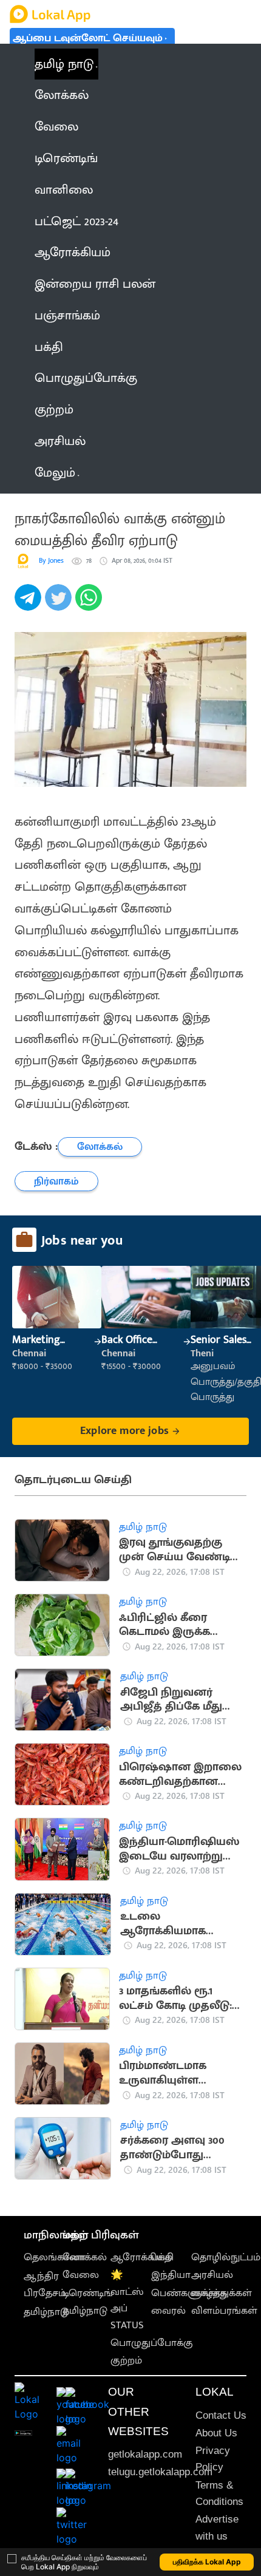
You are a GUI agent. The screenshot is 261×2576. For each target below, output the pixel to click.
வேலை (81, 2275)
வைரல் (168, 2311)
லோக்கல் (85, 2257)
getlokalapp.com (145, 2454)
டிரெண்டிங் (88, 2293)
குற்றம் (126, 2360)
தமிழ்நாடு (46, 2312)
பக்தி (162, 2257)
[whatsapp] (90, 604)
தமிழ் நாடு (64, 64)
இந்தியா (171, 2275)
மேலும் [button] (55, 473)
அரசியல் (212, 2275)
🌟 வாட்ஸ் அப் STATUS (127, 2300)
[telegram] (30, 604)
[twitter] (60, 604)
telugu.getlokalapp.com (160, 2472)
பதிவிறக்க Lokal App (207, 2562)
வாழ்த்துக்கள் (222, 2293)
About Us (216, 2433)
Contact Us (221, 2415)
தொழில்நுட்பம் (226, 2257)
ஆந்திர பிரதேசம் (45, 2284)
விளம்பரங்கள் (224, 2311)
